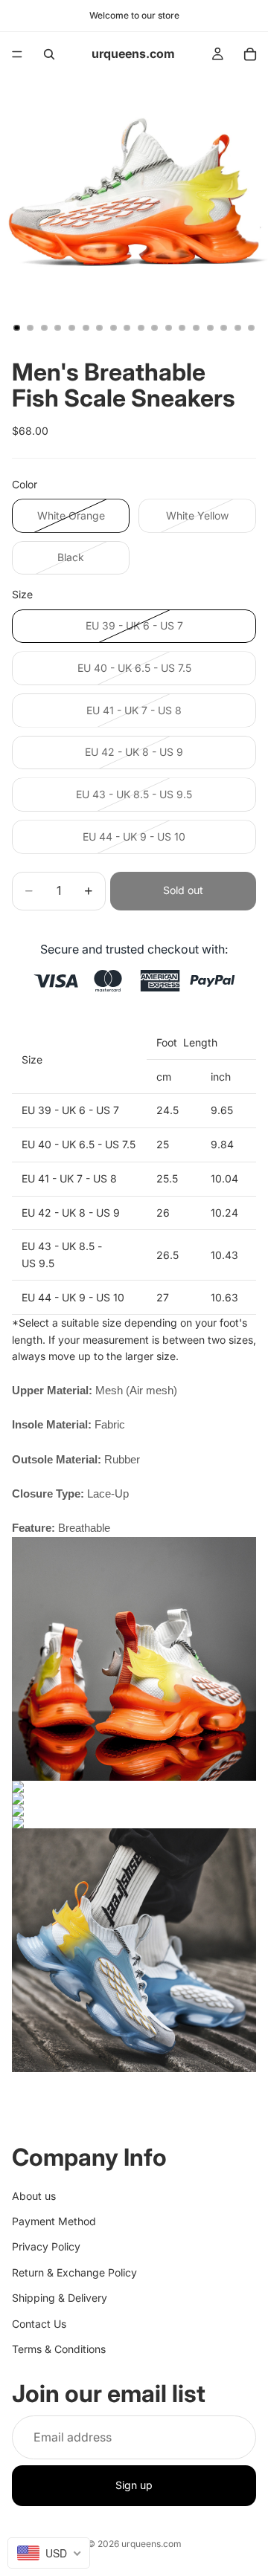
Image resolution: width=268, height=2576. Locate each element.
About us (34, 2196)
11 (155, 328)
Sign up (134, 2486)
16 (224, 328)
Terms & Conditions (59, 2349)
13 (182, 328)
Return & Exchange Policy (74, 2272)
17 (237, 328)
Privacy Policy (46, 2247)
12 (168, 328)
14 (197, 328)
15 (210, 328)
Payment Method (54, 2221)
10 (141, 328)
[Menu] (17, 54)
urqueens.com (151, 2544)
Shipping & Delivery (60, 2298)
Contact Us (39, 2324)
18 (252, 328)
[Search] (49, 54)
